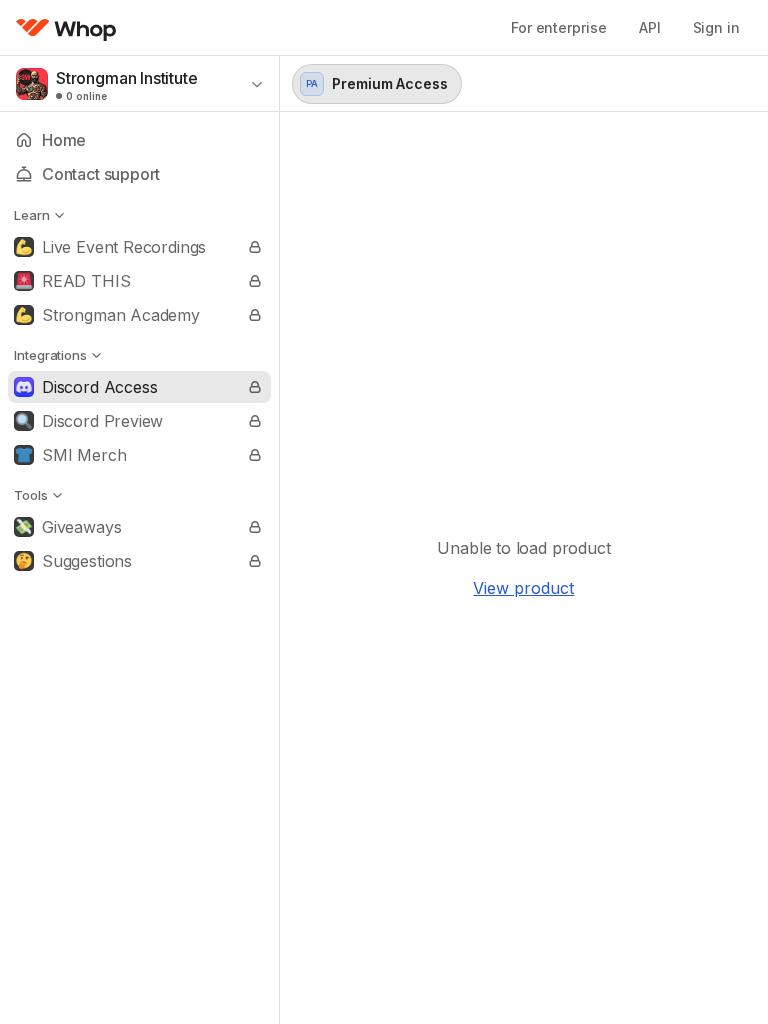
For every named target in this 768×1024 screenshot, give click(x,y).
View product (523, 588)
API (650, 27)
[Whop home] (66, 28)
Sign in (716, 27)
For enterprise (559, 27)
